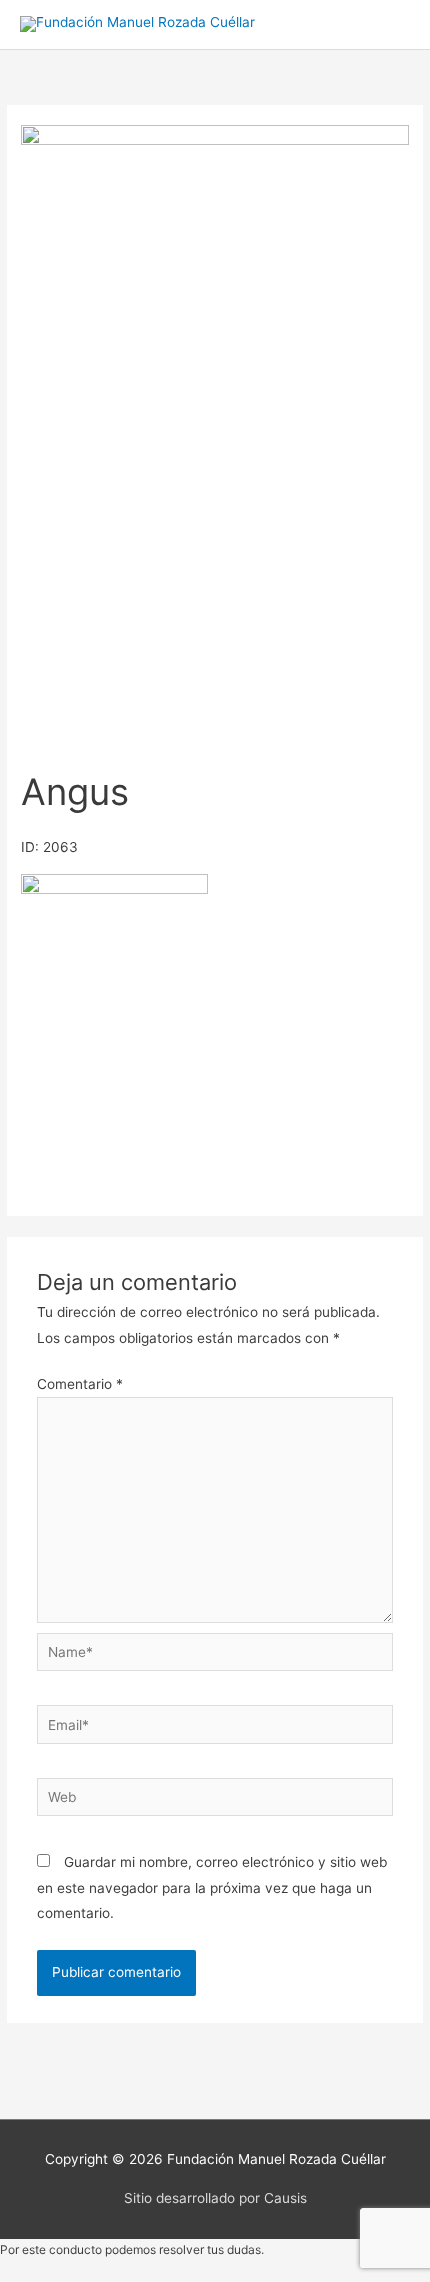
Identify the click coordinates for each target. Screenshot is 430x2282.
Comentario (80, 1384)
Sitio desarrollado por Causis (215, 2198)
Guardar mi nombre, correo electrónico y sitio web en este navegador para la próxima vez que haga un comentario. (212, 1887)
